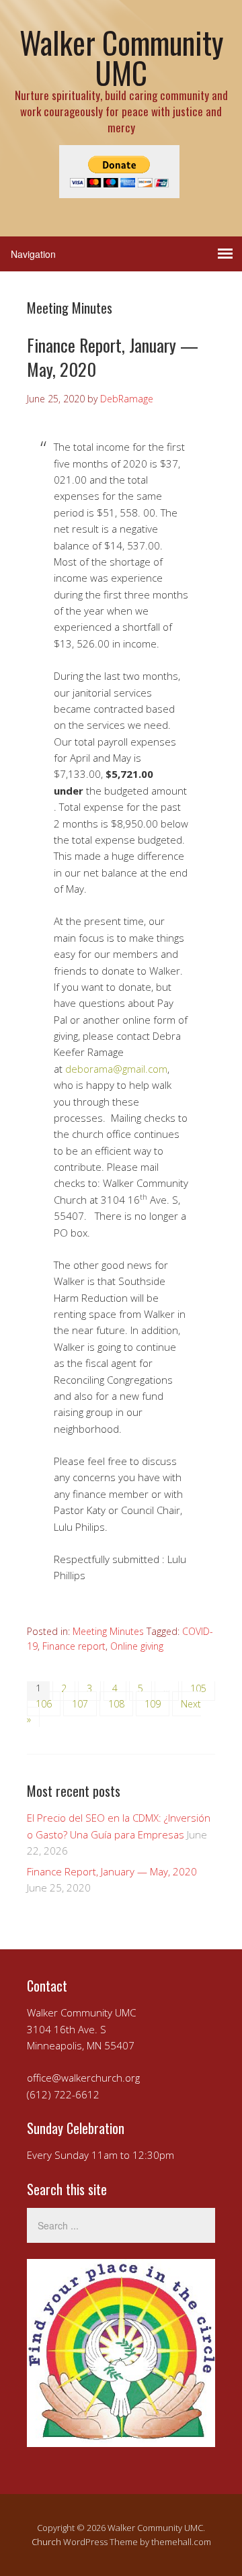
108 (116, 1704)
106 (44, 1704)
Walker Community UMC (121, 57)
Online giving (137, 1646)
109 (153, 1704)
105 (198, 1688)
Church (46, 2542)
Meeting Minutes (108, 1631)
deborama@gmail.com (116, 1069)
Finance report (74, 1646)
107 (80, 1704)
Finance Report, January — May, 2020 (113, 357)
